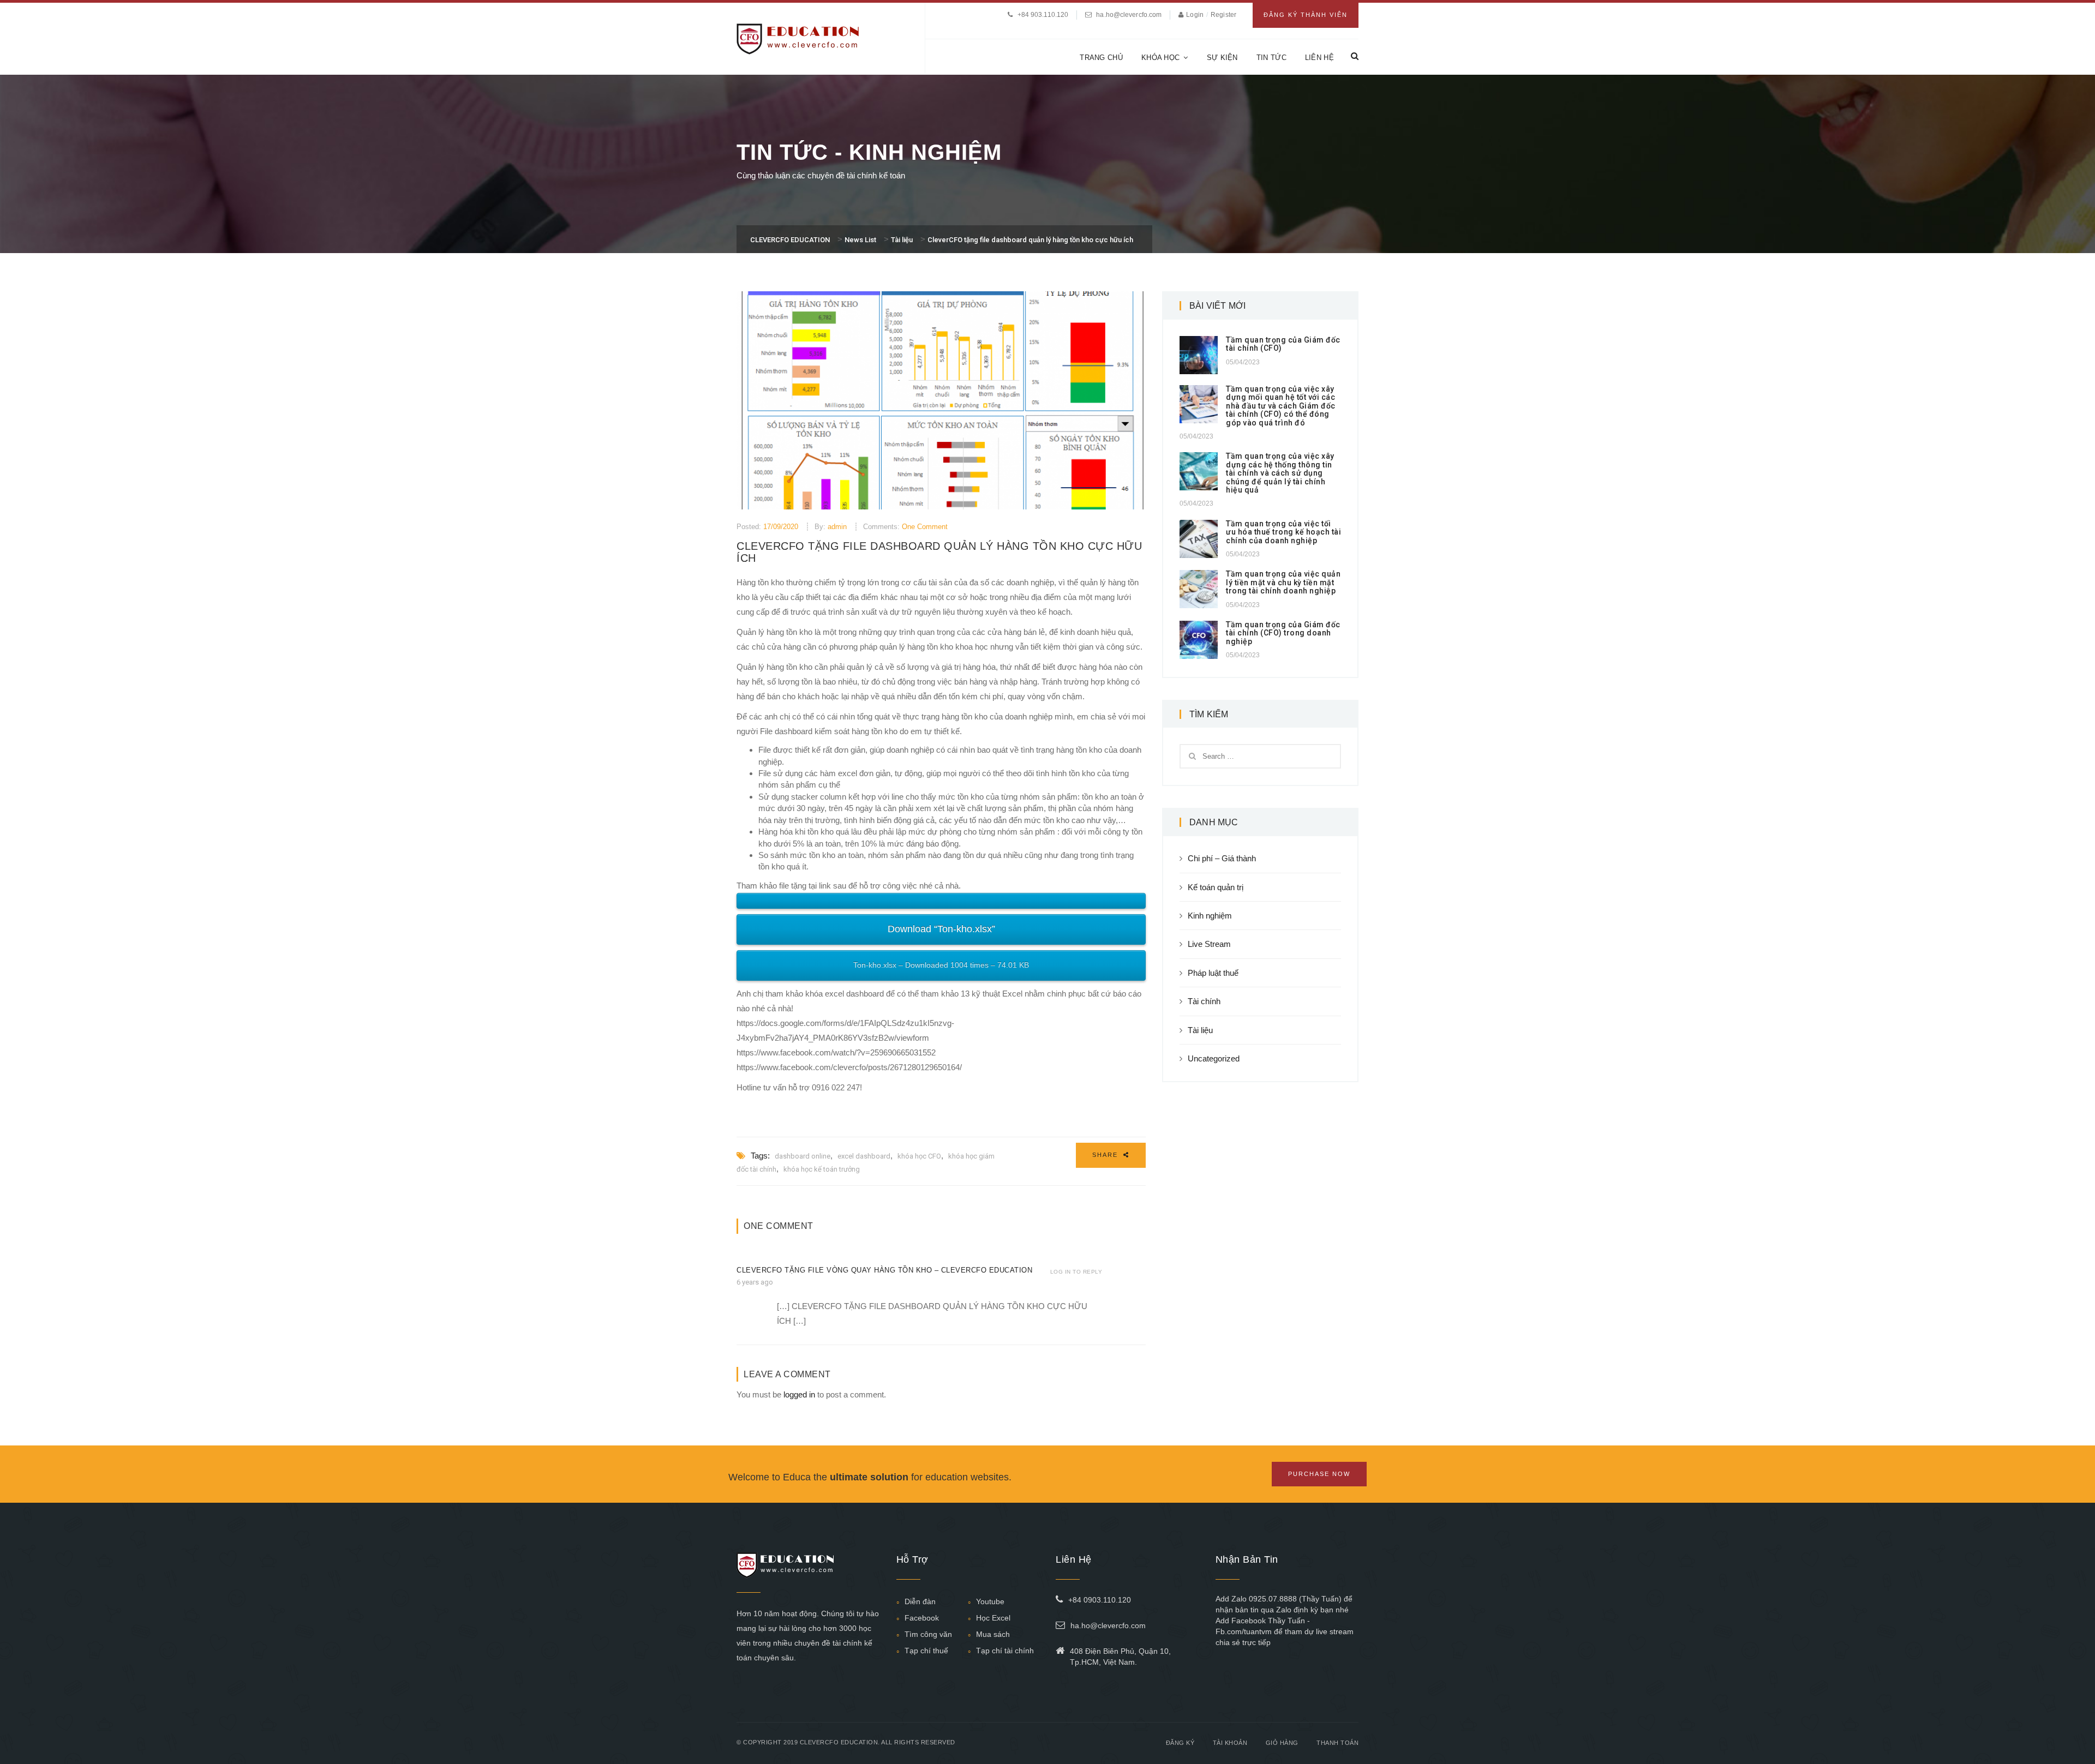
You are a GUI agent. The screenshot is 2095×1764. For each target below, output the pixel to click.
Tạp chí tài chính (1005, 1651)
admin (837, 527)
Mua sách (993, 1634)
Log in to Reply (1076, 1272)
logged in (799, 1394)
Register (1223, 15)
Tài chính (1204, 1001)
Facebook (922, 1618)
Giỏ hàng (1282, 1743)
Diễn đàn (920, 1601)
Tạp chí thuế (926, 1651)
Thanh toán (1337, 1743)
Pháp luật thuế (1213, 973)
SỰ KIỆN (1222, 58)
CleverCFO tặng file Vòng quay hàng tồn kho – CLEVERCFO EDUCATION (884, 1270)
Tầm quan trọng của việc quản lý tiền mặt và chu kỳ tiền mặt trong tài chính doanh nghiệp (1283, 582)
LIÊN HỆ (1319, 58)
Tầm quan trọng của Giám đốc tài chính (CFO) (1283, 344)
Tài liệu (1200, 1030)
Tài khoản (1230, 1743)
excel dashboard (864, 1156)
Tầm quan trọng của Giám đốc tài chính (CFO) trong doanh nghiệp (1283, 633)
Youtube (990, 1601)
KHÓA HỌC (1160, 58)
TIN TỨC (1271, 58)
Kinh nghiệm (1210, 916)
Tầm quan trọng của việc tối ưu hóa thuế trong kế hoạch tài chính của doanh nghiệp (1283, 532)
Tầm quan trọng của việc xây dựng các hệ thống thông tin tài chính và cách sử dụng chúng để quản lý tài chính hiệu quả (1280, 473)
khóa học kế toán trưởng (822, 1169)
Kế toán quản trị (1216, 887)
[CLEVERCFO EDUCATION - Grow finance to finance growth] (798, 38)
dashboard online (803, 1156)
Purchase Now (1319, 1474)
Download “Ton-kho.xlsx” (941, 929)
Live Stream (1209, 944)
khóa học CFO (919, 1156)
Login (1196, 15)
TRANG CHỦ (1101, 58)
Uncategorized (1214, 1058)
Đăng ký (1180, 1743)
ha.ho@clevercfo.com (1129, 15)
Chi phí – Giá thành (1222, 858)
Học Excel (993, 1618)
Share (1106, 1155)
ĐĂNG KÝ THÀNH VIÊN (1306, 15)
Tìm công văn (928, 1634)
